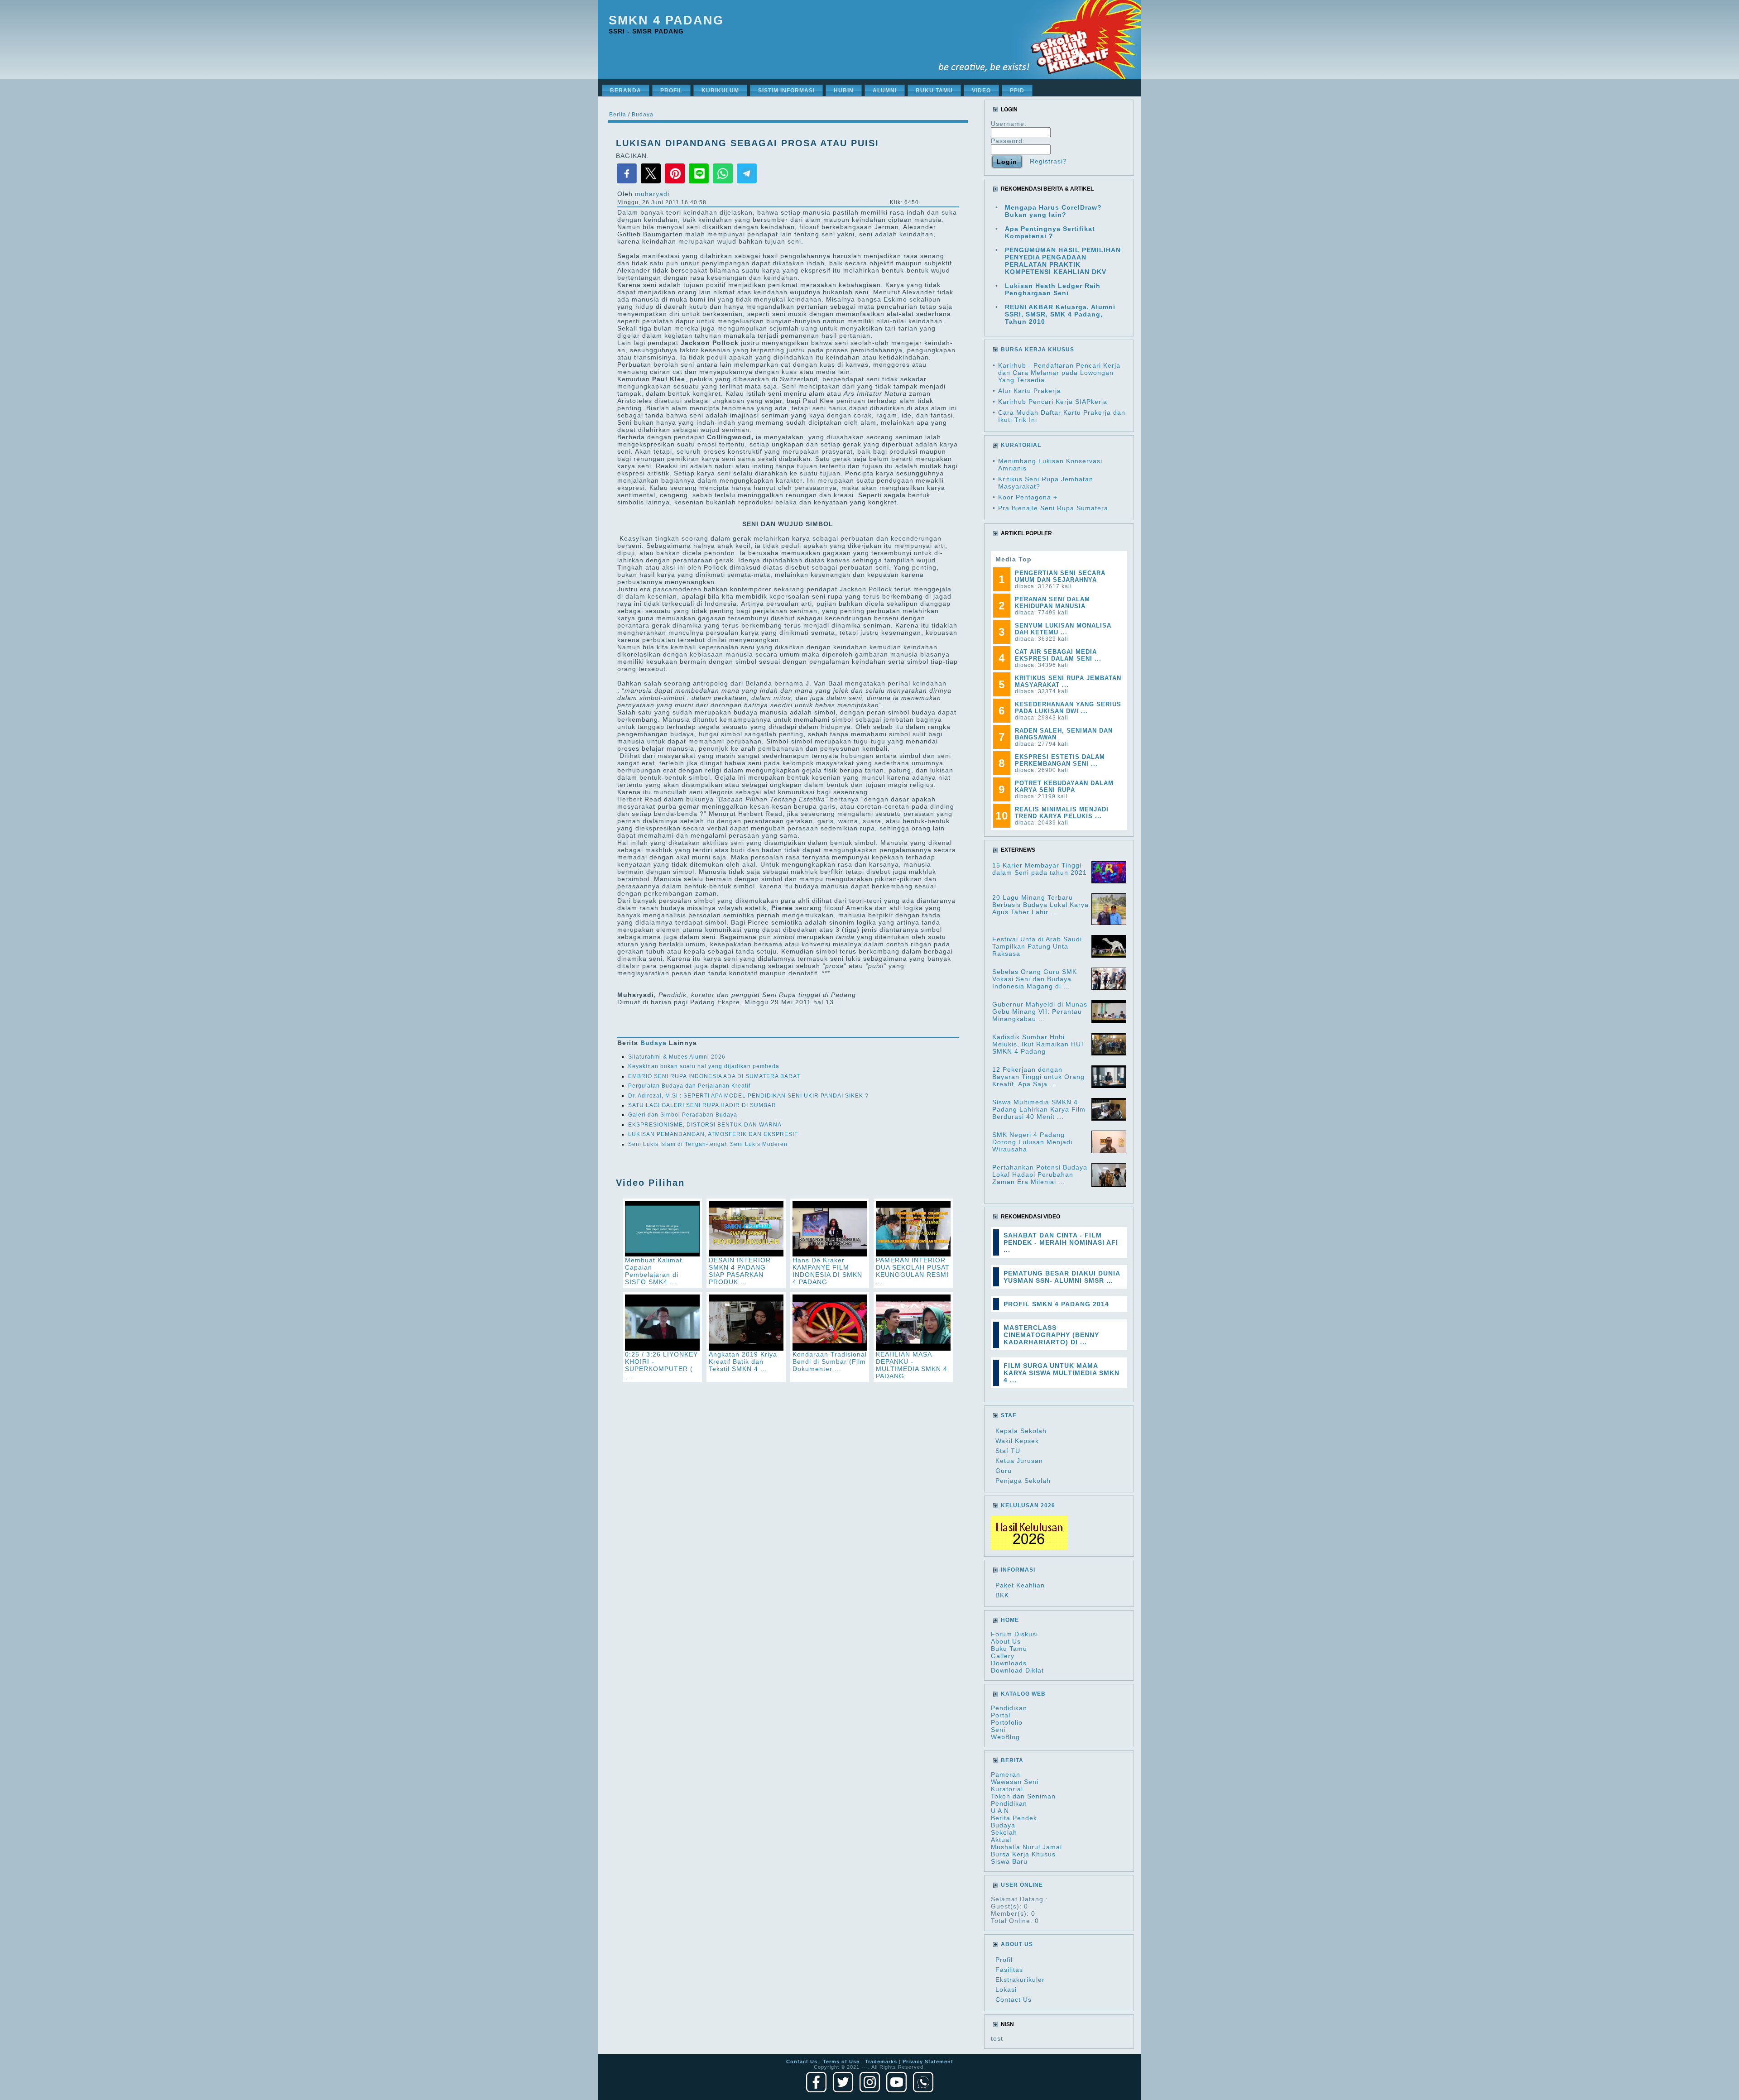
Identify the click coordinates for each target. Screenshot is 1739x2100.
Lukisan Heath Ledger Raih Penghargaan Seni (1053, 289)
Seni (998, 1730)
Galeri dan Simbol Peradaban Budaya (683, 1115)
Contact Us (1014, 1999)
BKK (1002, 1595)
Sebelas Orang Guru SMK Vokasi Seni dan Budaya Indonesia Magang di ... (1035, 979)
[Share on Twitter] (652, 182)
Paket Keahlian (1020, 1585)
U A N (1000, 1811)
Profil (1004, 1960)
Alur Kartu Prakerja (1030, 391)
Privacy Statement (928, 2062)
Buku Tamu (1009, 1649)
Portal (1001, 1715)
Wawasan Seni (1015, 1782)
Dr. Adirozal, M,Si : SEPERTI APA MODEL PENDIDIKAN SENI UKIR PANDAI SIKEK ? (748, 1096)
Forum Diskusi (1014, 1634)
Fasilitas (1009, 1970)
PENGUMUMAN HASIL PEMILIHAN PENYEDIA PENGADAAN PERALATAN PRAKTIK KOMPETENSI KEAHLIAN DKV (1063, 261)
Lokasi (1006, 1990)
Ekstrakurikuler (1020, 1980)
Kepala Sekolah (1021, 1431)
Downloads (1009, 1663)
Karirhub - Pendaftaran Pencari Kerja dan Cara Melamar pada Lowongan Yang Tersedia (1059, 373)
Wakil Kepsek (1017, 1441)
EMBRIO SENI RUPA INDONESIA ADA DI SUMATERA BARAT (714, 1076)
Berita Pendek (1014, 1818)
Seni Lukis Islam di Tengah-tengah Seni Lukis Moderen (708, 1144)
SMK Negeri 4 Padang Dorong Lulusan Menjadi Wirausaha (1032, 1142)
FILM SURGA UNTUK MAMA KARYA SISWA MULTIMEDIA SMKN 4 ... (1062, 1373)
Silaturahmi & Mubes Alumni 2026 (677, 1057)
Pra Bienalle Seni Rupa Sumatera (1053, 508)
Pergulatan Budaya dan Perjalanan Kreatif (689, 1086)
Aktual (1001, 1840)
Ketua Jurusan (1019, 1461)
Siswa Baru (1009, 1861)
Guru (1004, 1471)
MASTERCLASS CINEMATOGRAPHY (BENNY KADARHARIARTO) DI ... (1051, 1335)
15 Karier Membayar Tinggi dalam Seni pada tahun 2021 (1040, 869)
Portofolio (1007, 1722)
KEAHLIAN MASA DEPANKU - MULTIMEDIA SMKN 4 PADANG (912, 1365)
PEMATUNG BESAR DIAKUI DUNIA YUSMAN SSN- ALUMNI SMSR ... (1062, 1277)
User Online (1022, 1885)
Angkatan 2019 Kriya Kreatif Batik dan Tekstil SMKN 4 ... (743, 1362)
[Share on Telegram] (747, 182)
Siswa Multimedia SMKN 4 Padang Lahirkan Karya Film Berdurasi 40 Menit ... (1039, 1109)
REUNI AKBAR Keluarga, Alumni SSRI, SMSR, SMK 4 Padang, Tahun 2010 (1060, 314)
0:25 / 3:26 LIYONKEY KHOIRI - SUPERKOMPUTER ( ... (661, 1365)
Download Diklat (1017, 1670)
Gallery (1003, 1656)
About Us (1006, 1641)
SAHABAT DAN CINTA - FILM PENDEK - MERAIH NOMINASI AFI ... (1061, 1242)
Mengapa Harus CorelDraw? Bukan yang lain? (1053, 211)
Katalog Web (1023, 1694)
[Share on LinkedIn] (700, 182)
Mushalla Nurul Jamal (1026, 1847)
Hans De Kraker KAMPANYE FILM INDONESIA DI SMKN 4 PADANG (827, 1271)
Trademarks (881, 2062)
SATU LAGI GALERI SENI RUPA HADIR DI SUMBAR (702, 1105)
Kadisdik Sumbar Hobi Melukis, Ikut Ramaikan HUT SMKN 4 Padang (1039, 1044)
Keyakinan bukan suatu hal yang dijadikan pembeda (704, 1066)
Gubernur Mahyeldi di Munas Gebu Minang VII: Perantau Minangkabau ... (1040, 1012)
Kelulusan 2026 (1028, 1505)
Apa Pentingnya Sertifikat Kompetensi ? (1050, 232)
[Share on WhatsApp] (724, 182)
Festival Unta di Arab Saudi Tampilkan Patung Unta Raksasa (1037, 946)
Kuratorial (1007, 1789)
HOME (1010, 1620)
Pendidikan (1009, 1708)
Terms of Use (841, 2062)
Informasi (1018, 1570)
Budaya (643, 115)
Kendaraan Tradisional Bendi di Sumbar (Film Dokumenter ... (830, 1362)
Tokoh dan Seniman (1023, 1796)
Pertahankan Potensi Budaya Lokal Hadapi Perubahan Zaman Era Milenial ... (1040, 1175)
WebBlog (1005, 1737)
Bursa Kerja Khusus (1023, 1854)
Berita (618, 115)
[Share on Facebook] (628, 182)
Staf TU (1008, 1451)
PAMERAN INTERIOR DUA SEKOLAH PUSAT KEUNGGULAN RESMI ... (913, 1271)
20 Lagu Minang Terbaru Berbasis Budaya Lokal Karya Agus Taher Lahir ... (1040, 905)
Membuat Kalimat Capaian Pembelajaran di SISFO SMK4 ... (653, 1271)
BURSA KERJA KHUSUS (1038, 350)
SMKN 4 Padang (666, 20)
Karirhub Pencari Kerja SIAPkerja (1053, 402)
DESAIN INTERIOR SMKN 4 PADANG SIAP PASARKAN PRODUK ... (740, 1271)
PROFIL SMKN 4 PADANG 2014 (1056, 1304)
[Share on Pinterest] (676, 182)
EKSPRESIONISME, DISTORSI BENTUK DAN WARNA (705, 1125)
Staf (1009, 1415)
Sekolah (1004, 1832)
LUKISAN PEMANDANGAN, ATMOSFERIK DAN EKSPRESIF (713, 1134)
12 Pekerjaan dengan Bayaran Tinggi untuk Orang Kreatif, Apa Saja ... (1038, 1077)
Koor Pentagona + (1028, 497)
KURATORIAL (1021, 445)
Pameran (1006, 1774)
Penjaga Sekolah (1023, 1481)
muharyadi (652, 194)
